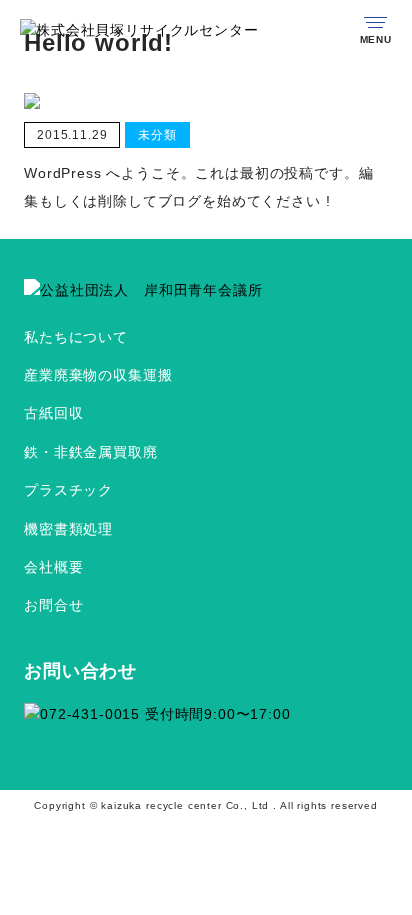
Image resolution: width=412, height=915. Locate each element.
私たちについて (76, 337)
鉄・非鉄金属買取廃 (91, 452)
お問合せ (53, 605)
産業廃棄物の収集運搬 (98, 375)
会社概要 (53, 567)
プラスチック (68, 490)
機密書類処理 (68, 529)
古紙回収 (53, 413)
